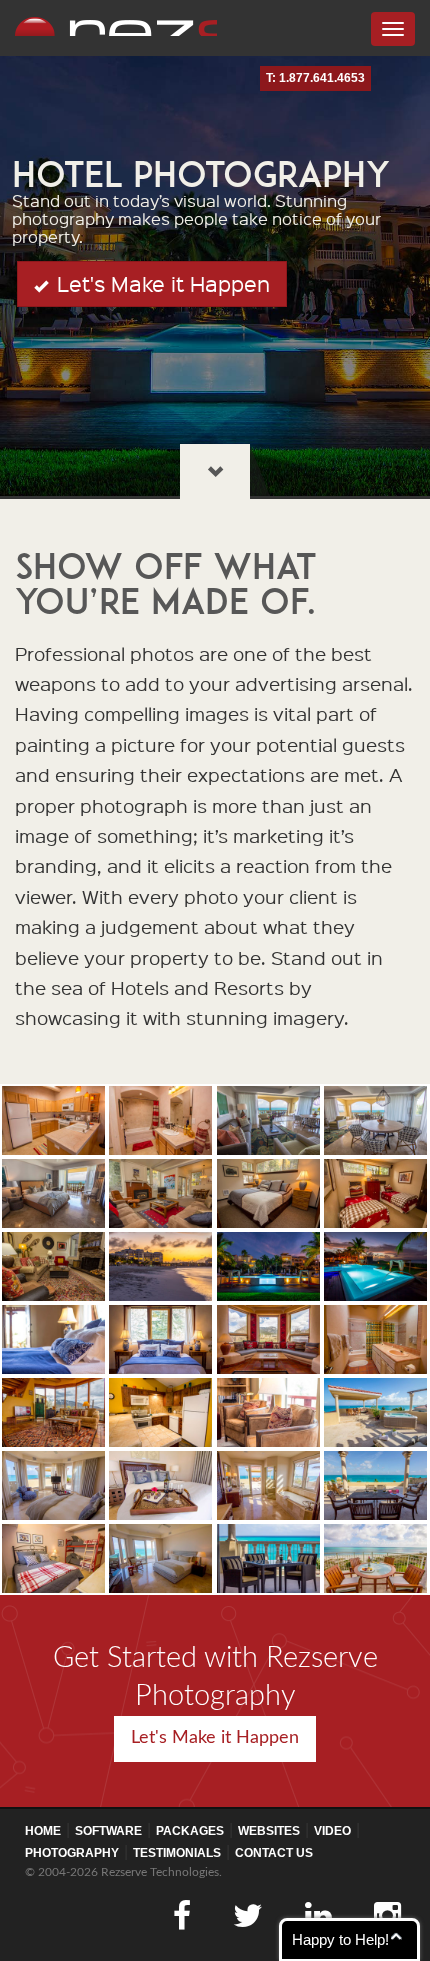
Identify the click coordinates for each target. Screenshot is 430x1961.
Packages (190, 1831)
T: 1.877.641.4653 (315, 78)
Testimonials (177, 1853)
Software (108, 1831)
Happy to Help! (340, 1939)
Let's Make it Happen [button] (160, 283)
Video (332, 1831)
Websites (269, 1831)
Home (43, 1831)
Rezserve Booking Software (116, 25)
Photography (72, 1853)
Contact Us (274, 1853)
